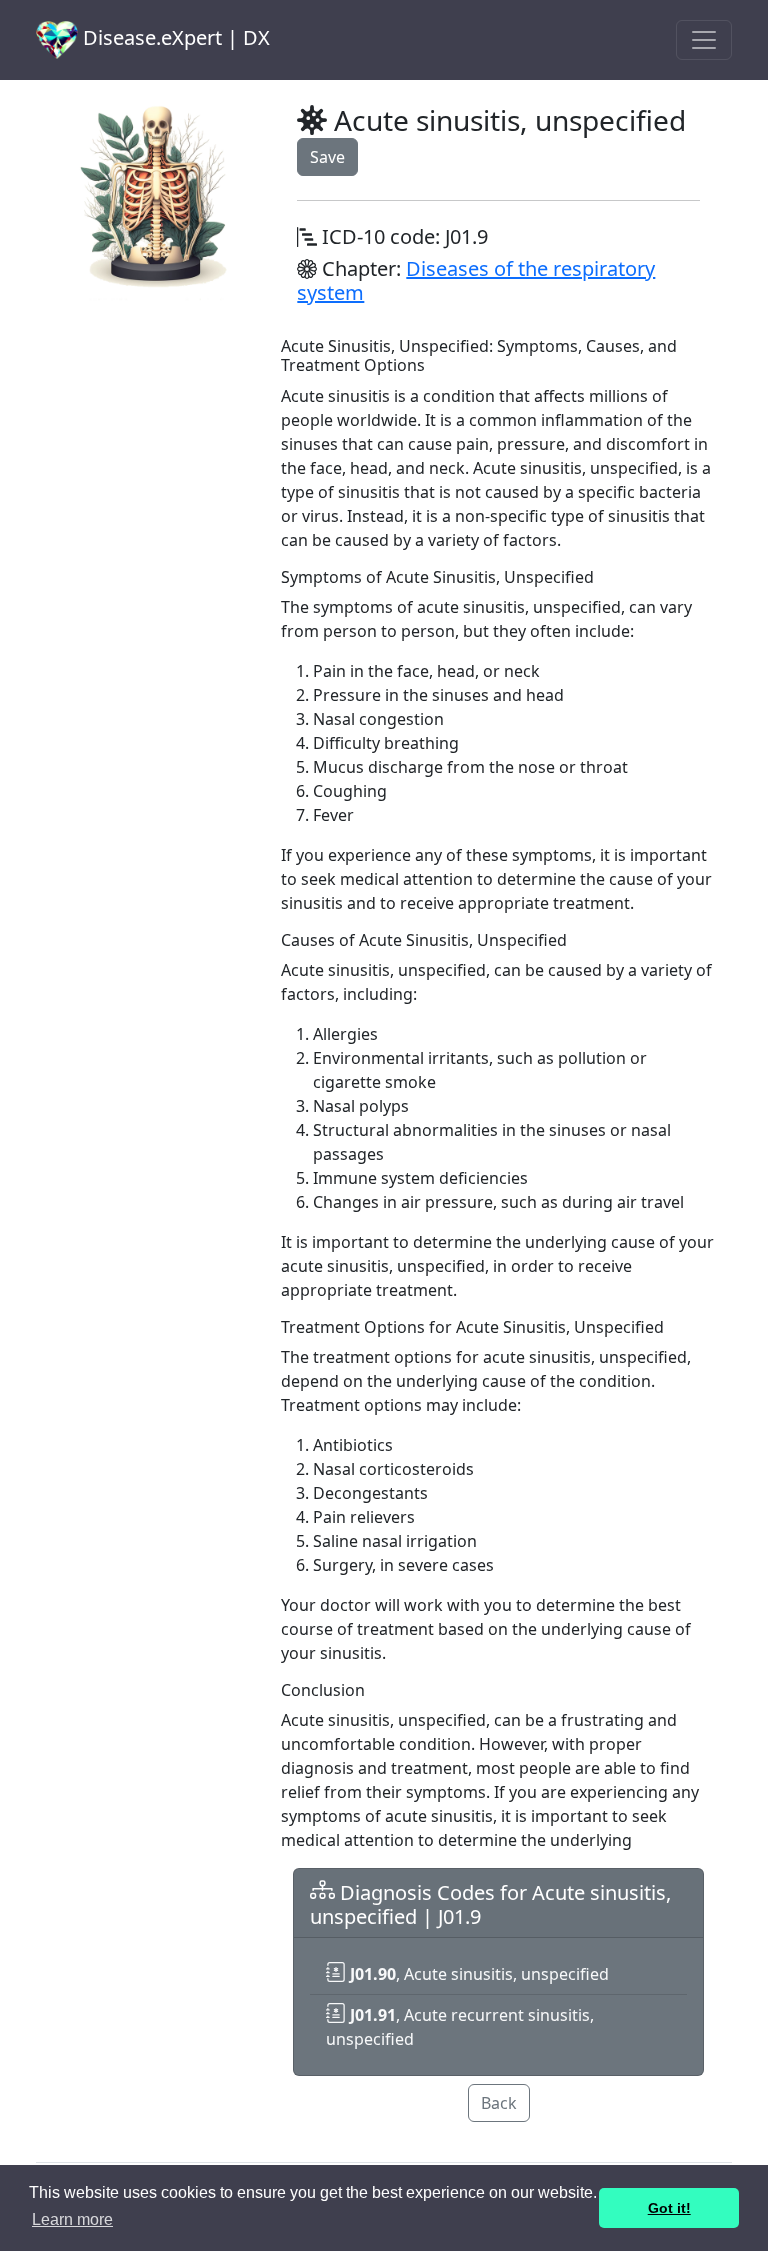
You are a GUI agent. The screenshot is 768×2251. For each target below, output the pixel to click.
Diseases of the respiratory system (476, 280)
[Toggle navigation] (704, 40)
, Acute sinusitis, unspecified (479, 1974)
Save (327, 157)
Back (499, 2103)
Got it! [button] (669, 2208)
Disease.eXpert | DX (174, 37)
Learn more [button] (72, 2219)
